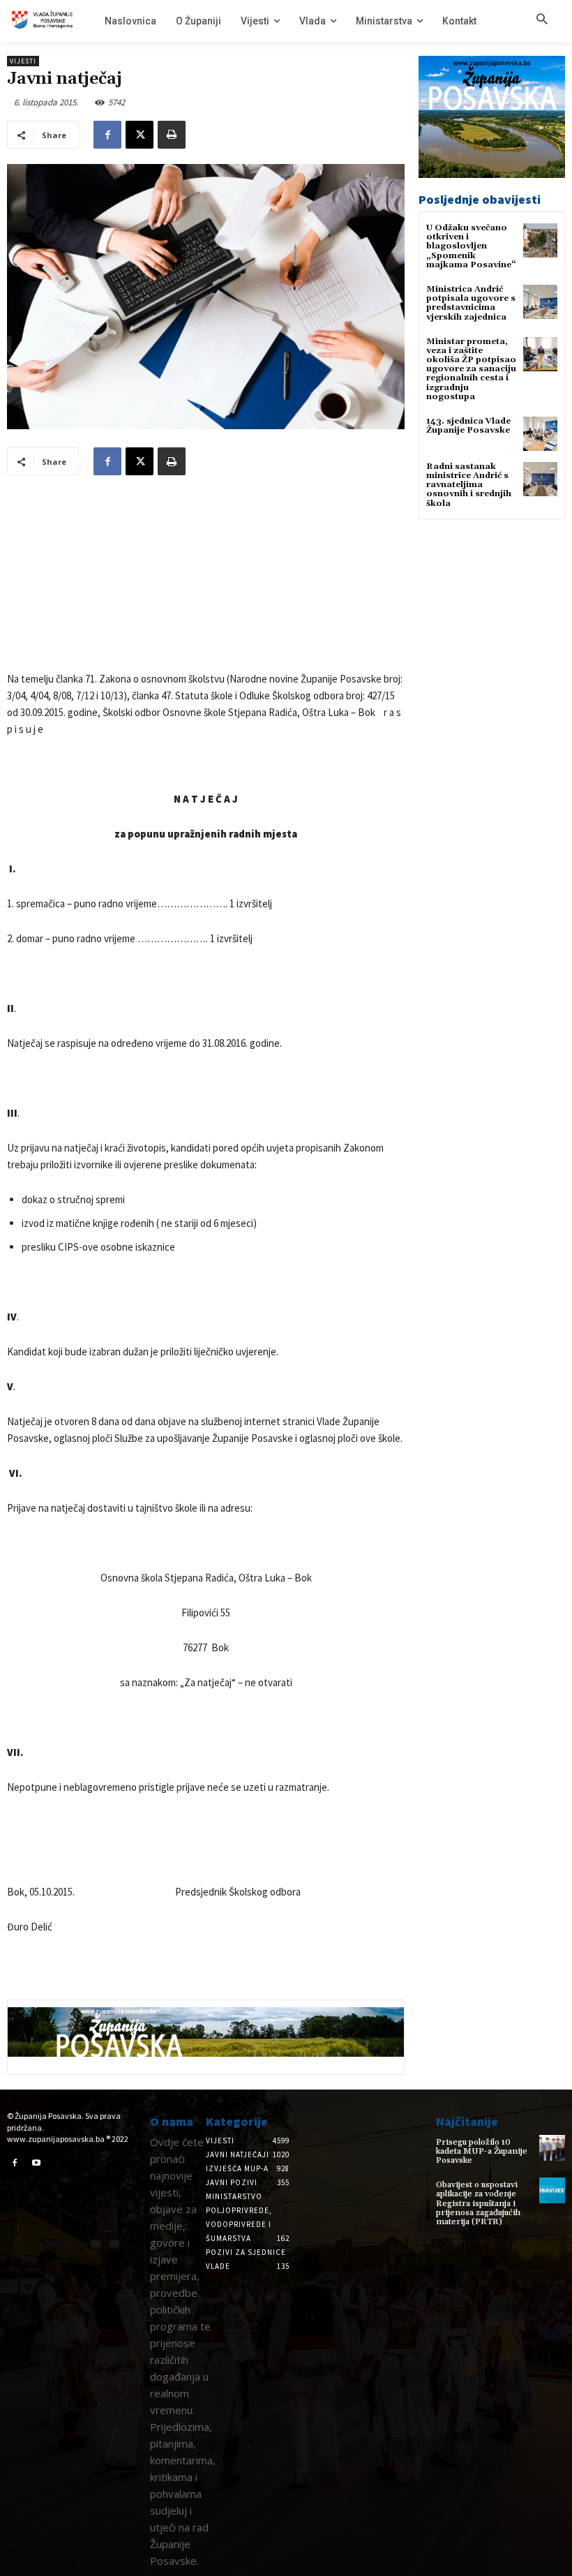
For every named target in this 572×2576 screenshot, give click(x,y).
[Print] (172, 135)
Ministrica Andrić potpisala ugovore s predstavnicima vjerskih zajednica (471, 303)
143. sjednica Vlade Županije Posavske (468, 426)
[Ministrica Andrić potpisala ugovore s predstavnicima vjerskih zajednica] (540, 302)
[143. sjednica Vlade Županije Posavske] (540, 434)
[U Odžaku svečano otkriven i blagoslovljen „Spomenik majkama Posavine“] (540, 240)
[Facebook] (107, 135)
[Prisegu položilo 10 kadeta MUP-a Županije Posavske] (552, 2148)
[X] (140, 135)
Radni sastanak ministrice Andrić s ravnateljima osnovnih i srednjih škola (469, 485)
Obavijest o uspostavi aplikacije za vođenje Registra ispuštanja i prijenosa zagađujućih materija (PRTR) (478, 2203)
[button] (542, 20)
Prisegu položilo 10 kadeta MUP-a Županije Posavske (482, 2151)
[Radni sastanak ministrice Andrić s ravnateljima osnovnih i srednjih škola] (540, 479)
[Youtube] (37, 2164)
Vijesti (23, 61)
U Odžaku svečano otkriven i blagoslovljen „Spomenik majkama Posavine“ (471, 246)
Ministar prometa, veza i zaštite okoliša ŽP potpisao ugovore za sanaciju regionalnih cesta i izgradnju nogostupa (471, 369)
